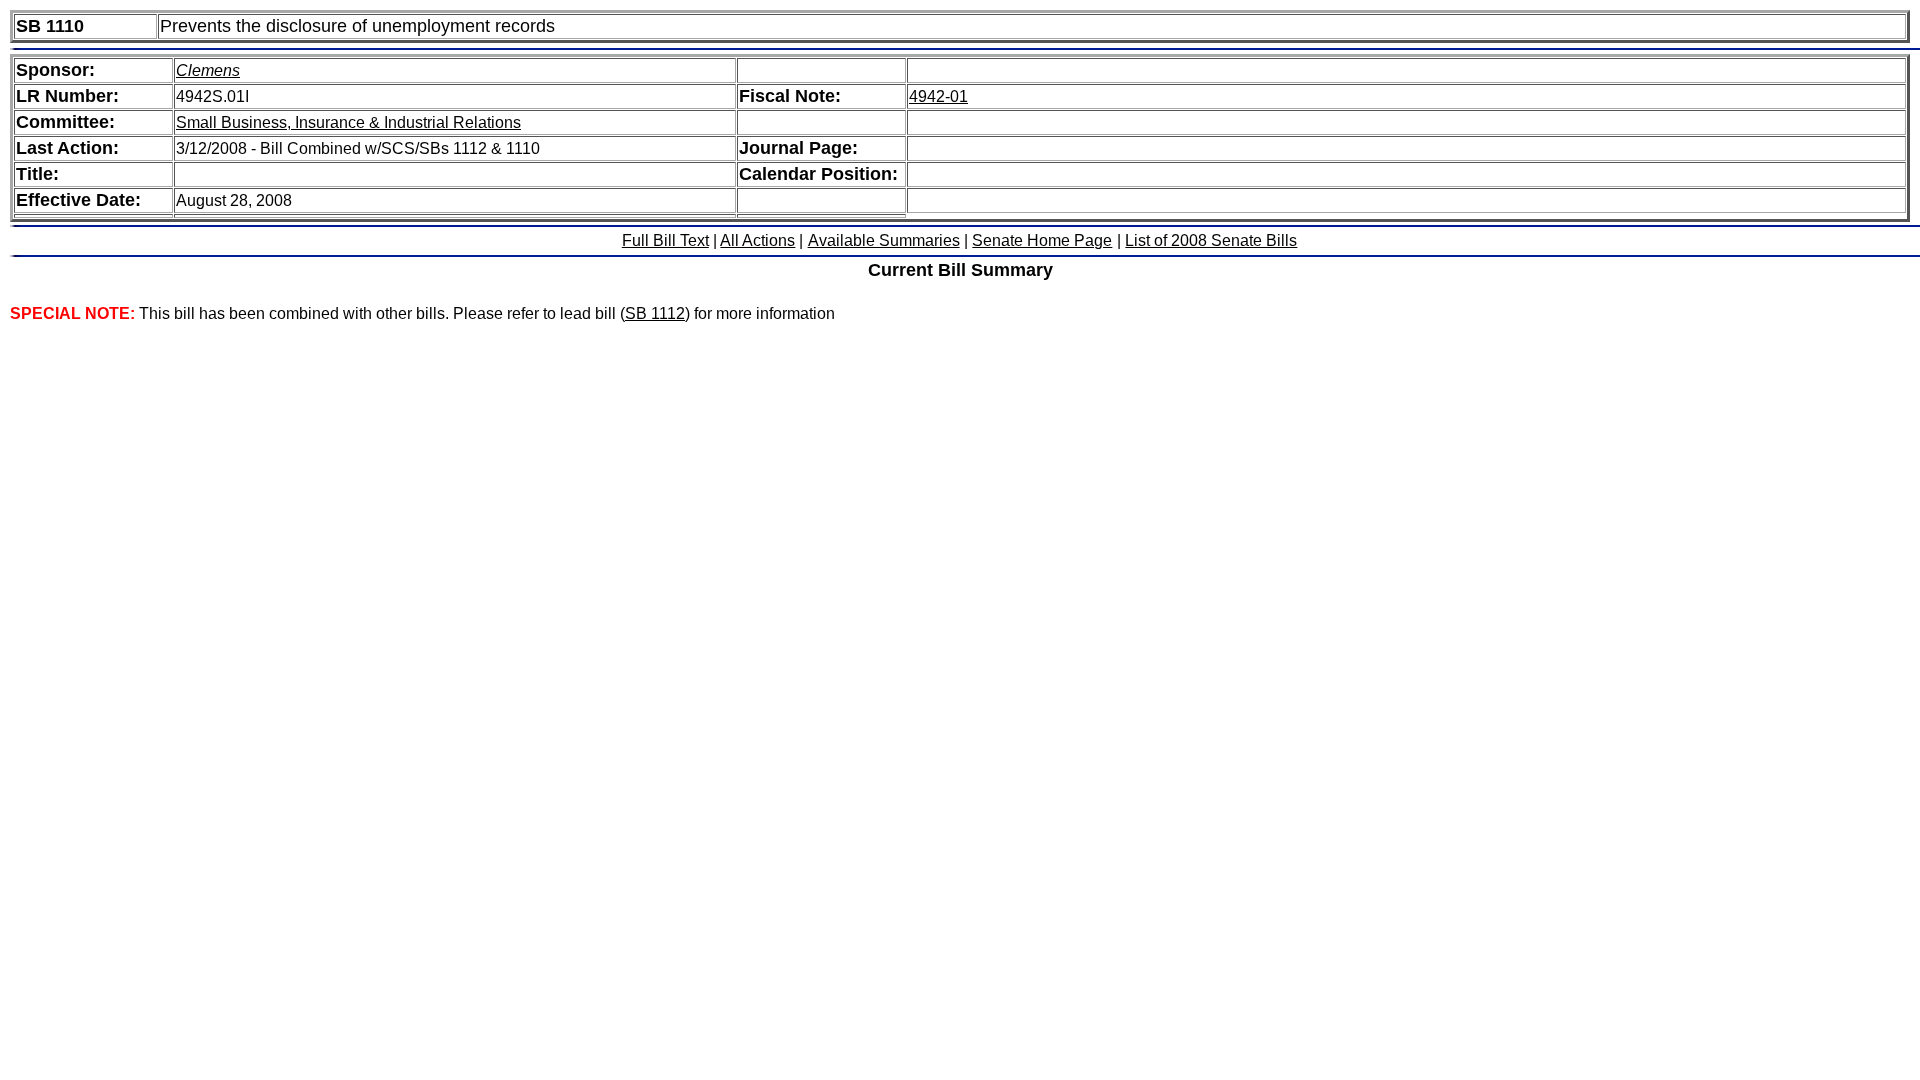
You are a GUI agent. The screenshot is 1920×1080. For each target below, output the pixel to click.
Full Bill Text (665, 240)
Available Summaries (884, 240)
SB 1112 (655, 313)
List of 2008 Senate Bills (1211, 240)
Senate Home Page (1042, 240)
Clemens (208, 70)
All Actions (757, 240)
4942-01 (938, 96)
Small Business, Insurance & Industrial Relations (348, 122)
